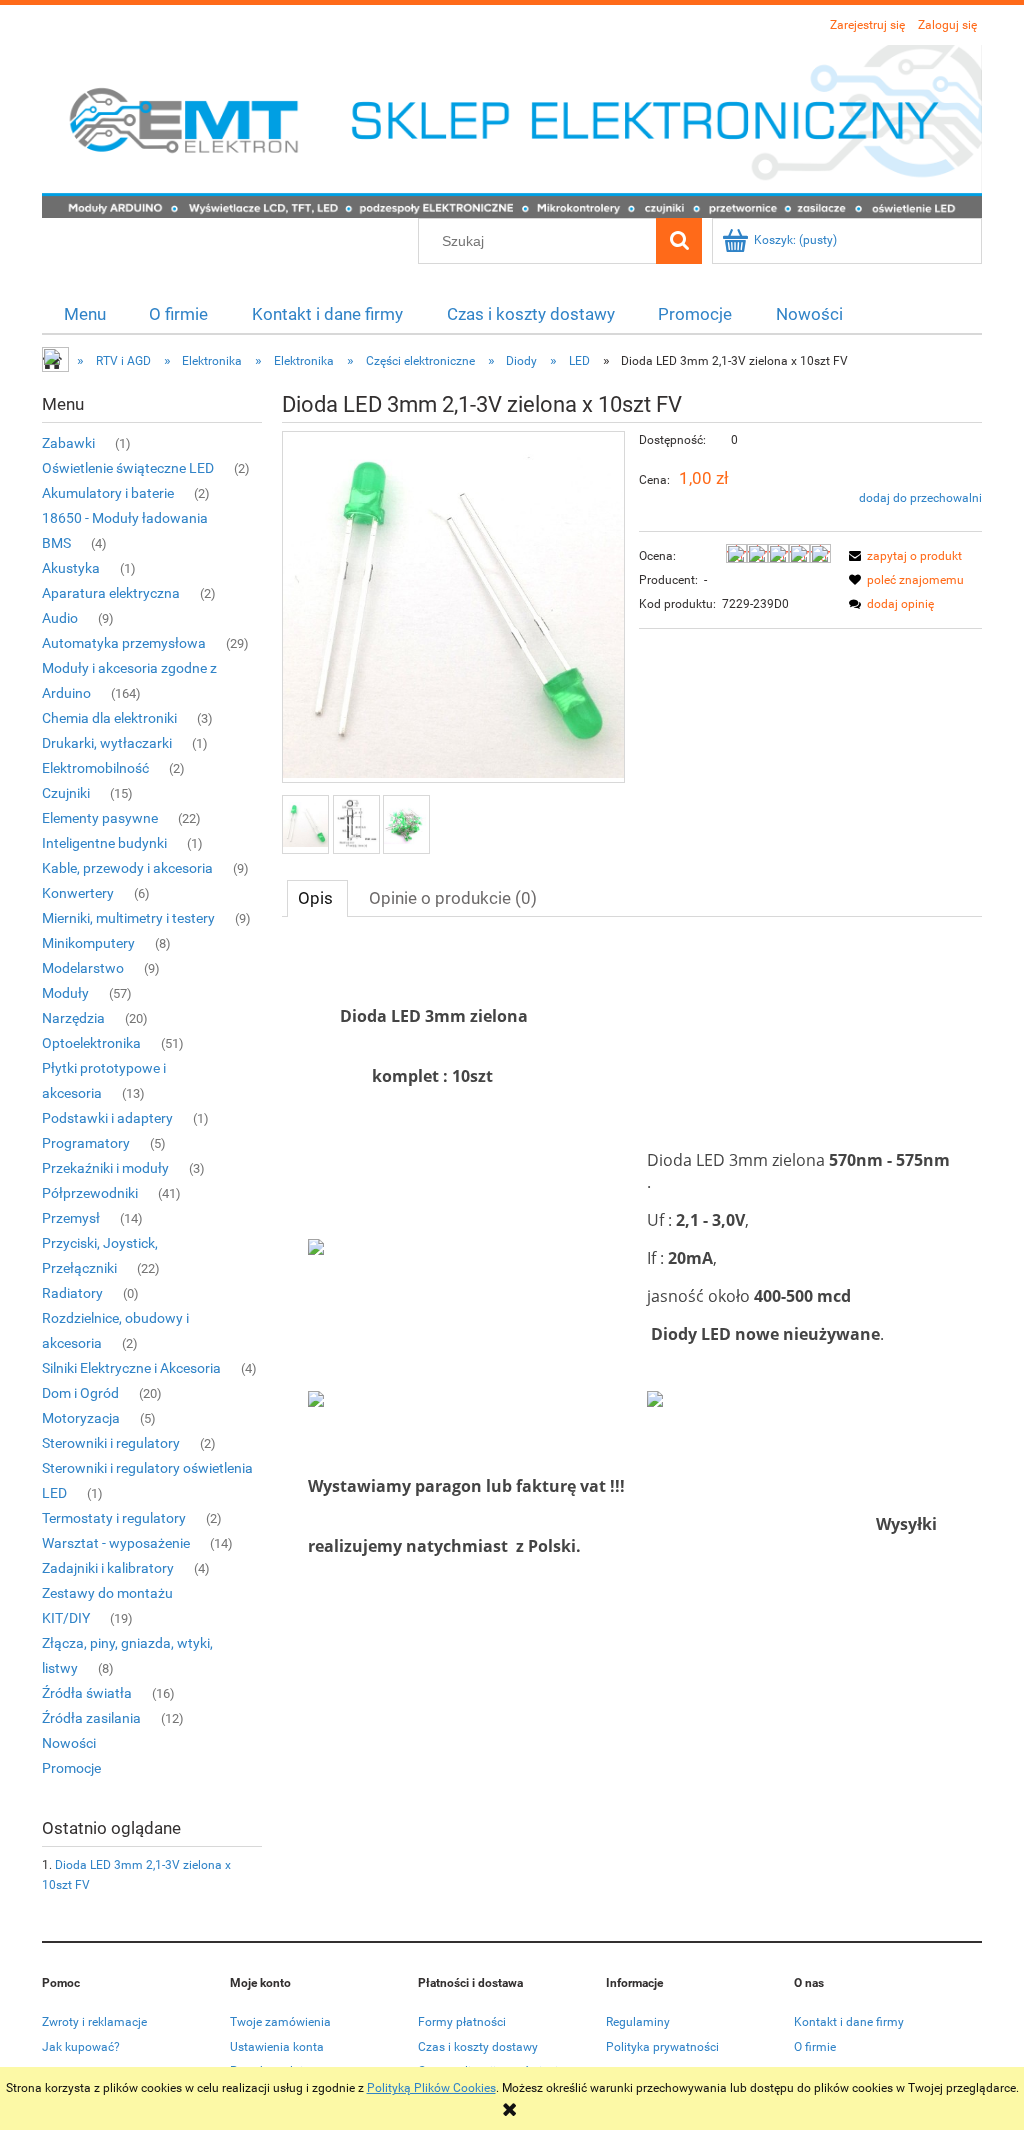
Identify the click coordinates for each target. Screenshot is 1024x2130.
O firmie (815, 2047)
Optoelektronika (91, 1043)
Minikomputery (88, 943)
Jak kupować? (81, 2047)
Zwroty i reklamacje (94, 2022)
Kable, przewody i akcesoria (127, 868)
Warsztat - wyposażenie (116, 1543)
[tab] (317, 898)
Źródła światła (87, 1693)
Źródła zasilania (91, 1718)
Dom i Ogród (80, 1393)
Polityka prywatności (662, 2047)
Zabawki (68, 443)
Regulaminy (638, 2022)
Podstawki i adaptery (107, 1118)
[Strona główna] (512, 130)
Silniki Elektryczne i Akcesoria (131, 1368)
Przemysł (71, 1218)
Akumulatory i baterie (108, 493)
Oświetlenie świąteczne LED (128, 468)
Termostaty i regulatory (114, 1518)
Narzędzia (73, 1018)
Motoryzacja (81, 1418)
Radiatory (72, 1293)
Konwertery (78, 893)
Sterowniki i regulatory (111, 1443)
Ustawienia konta (277, 2047)
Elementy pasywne (100, 818)
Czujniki (66, 793)
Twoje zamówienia (280, 2022)
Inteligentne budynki (104, 843)
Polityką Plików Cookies (431, 2088)
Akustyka (71, 568)
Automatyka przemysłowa (124, 643)
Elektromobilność (95, 768)
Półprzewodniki (90, 1193)
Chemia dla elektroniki (109, 718)
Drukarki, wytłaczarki (107, 743)
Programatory (86, 1143)
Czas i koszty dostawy (478, 2047)
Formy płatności (462, 2022)
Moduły (65, 993)
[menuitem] (85, 314)
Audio (60, 618)
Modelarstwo (83, 968)
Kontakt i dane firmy (849, 2022)
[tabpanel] (632, 1270)
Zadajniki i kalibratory (108, 1568)
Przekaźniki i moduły (105, 1168)
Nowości (69, 1743)
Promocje (71, 1768)
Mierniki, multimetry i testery (128, 918)
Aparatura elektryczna (111, 593)
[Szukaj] (679, 241)
